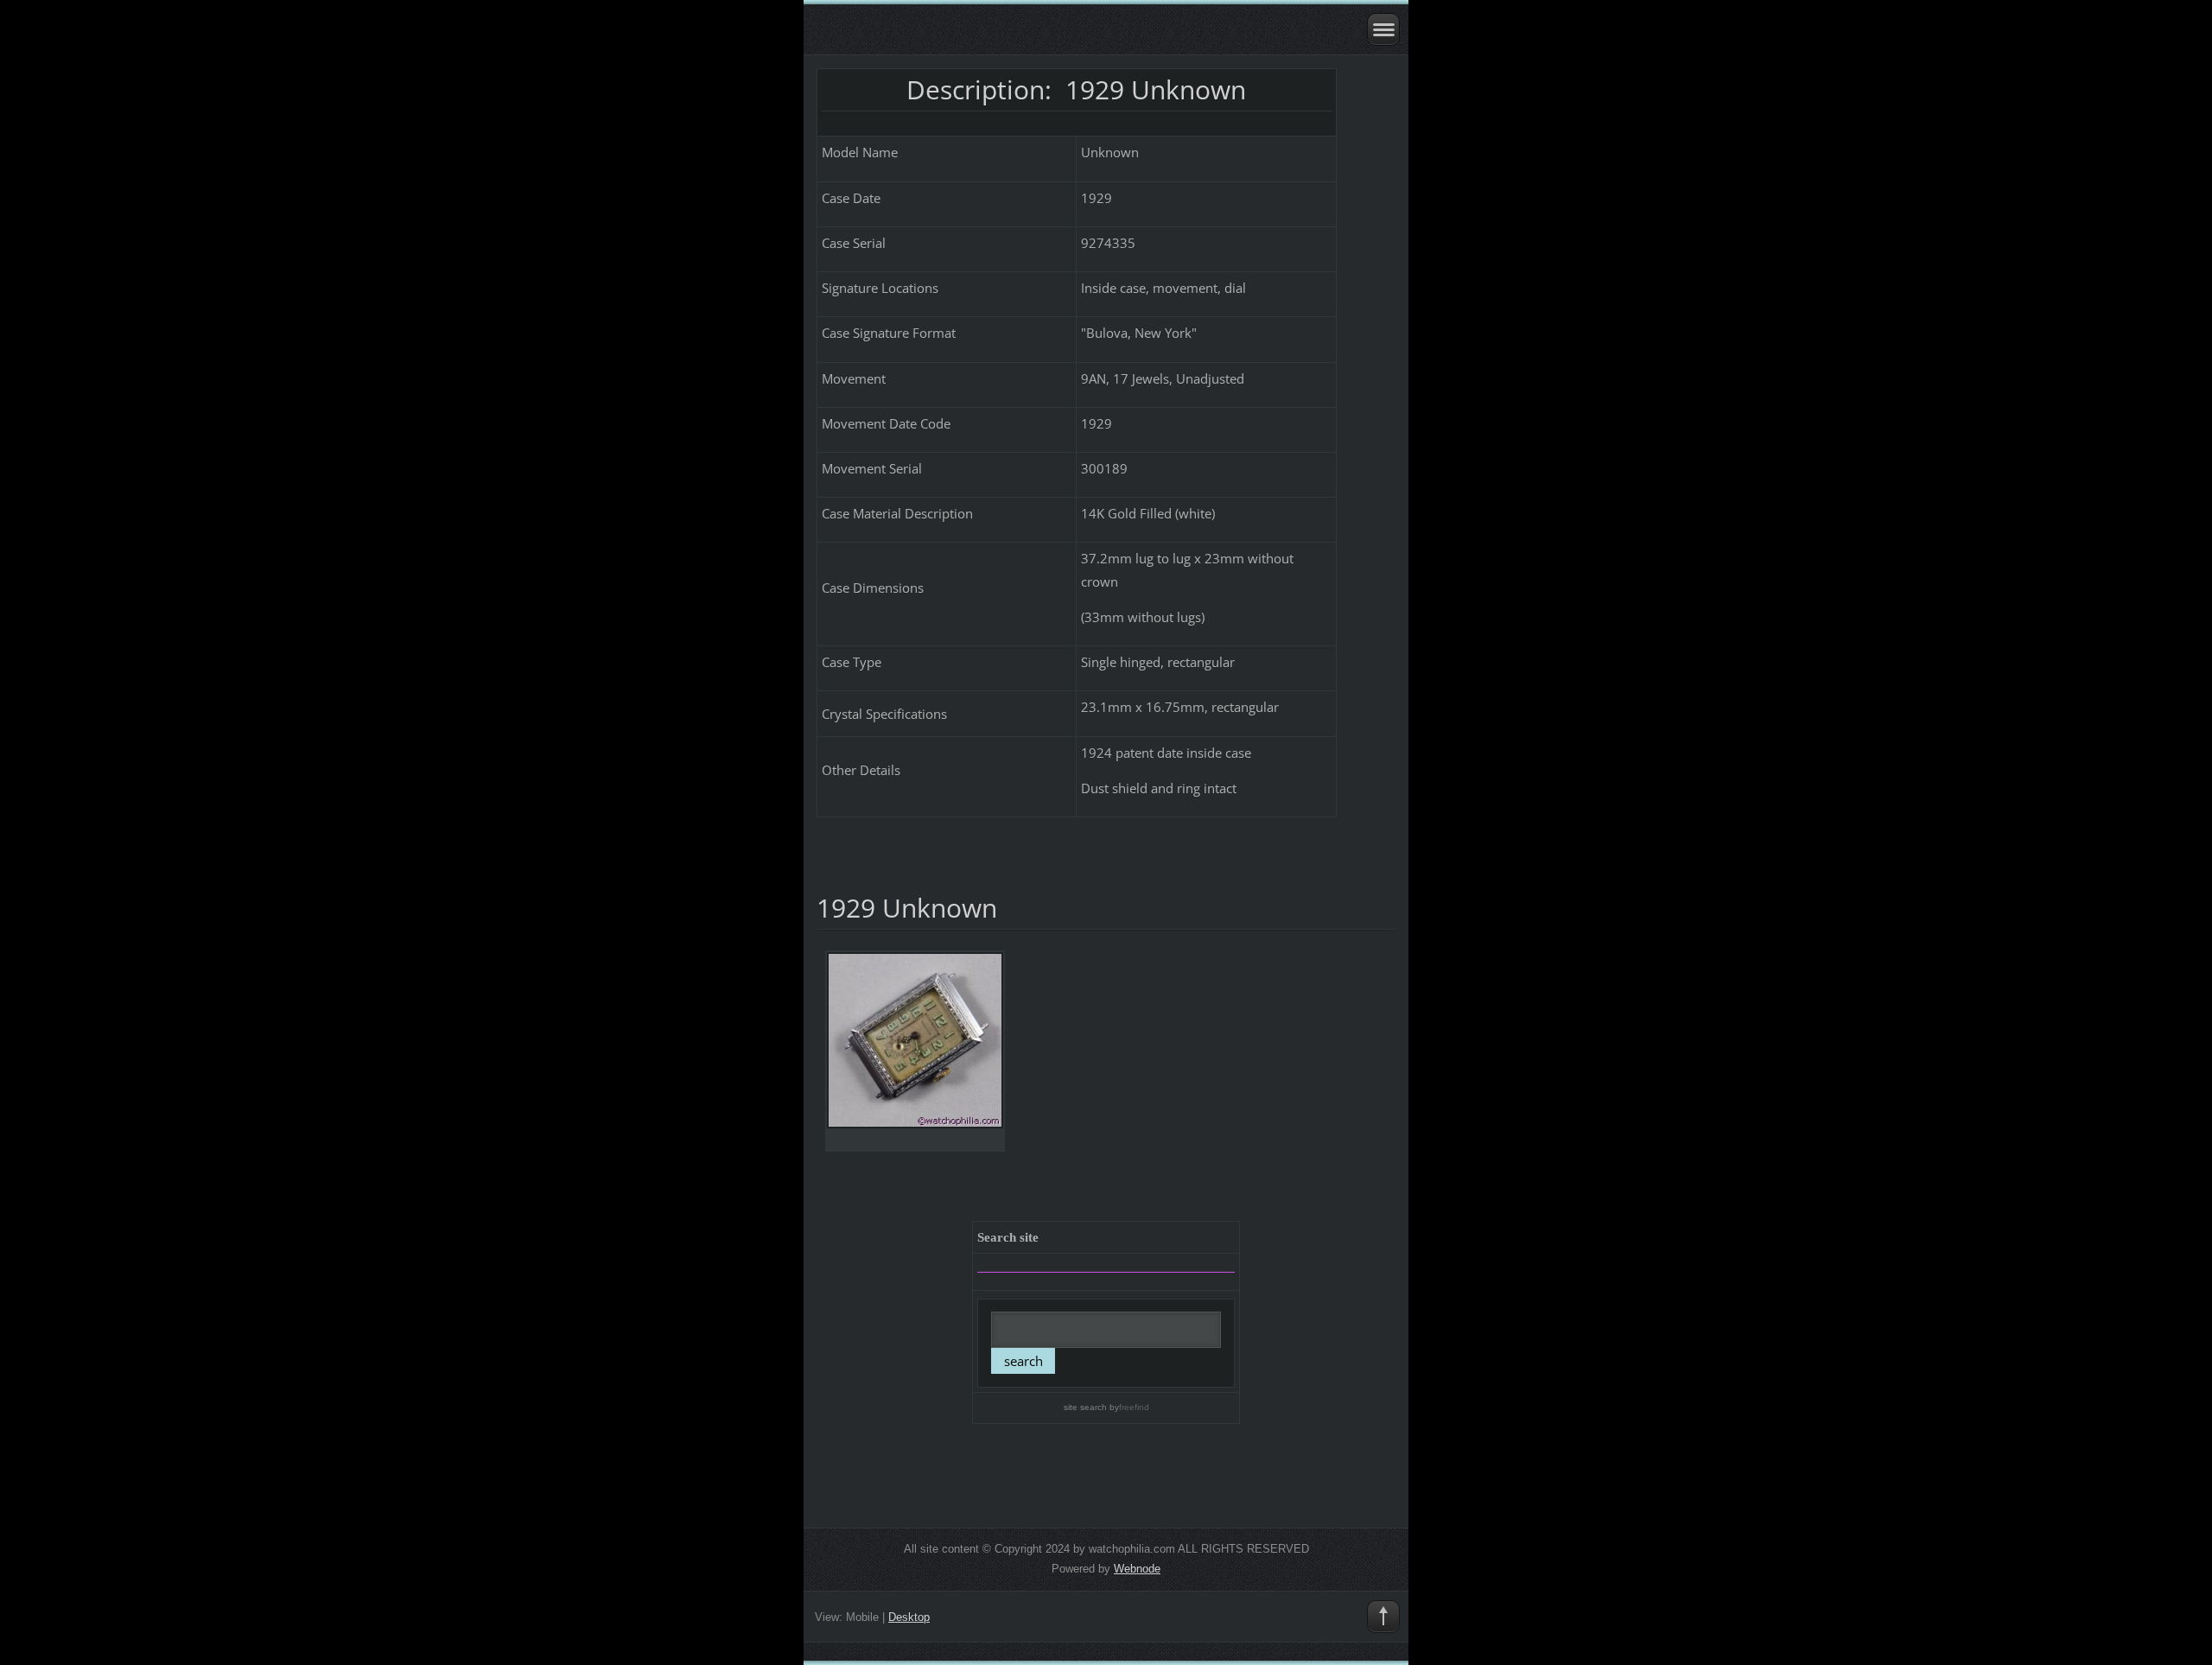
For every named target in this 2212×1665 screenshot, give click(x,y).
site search (1085, 1407)
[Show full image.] (915, 1051)
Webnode (1137, 1569)
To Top (1383, 1617)
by (1128, 1407)
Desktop (909, 1617)
